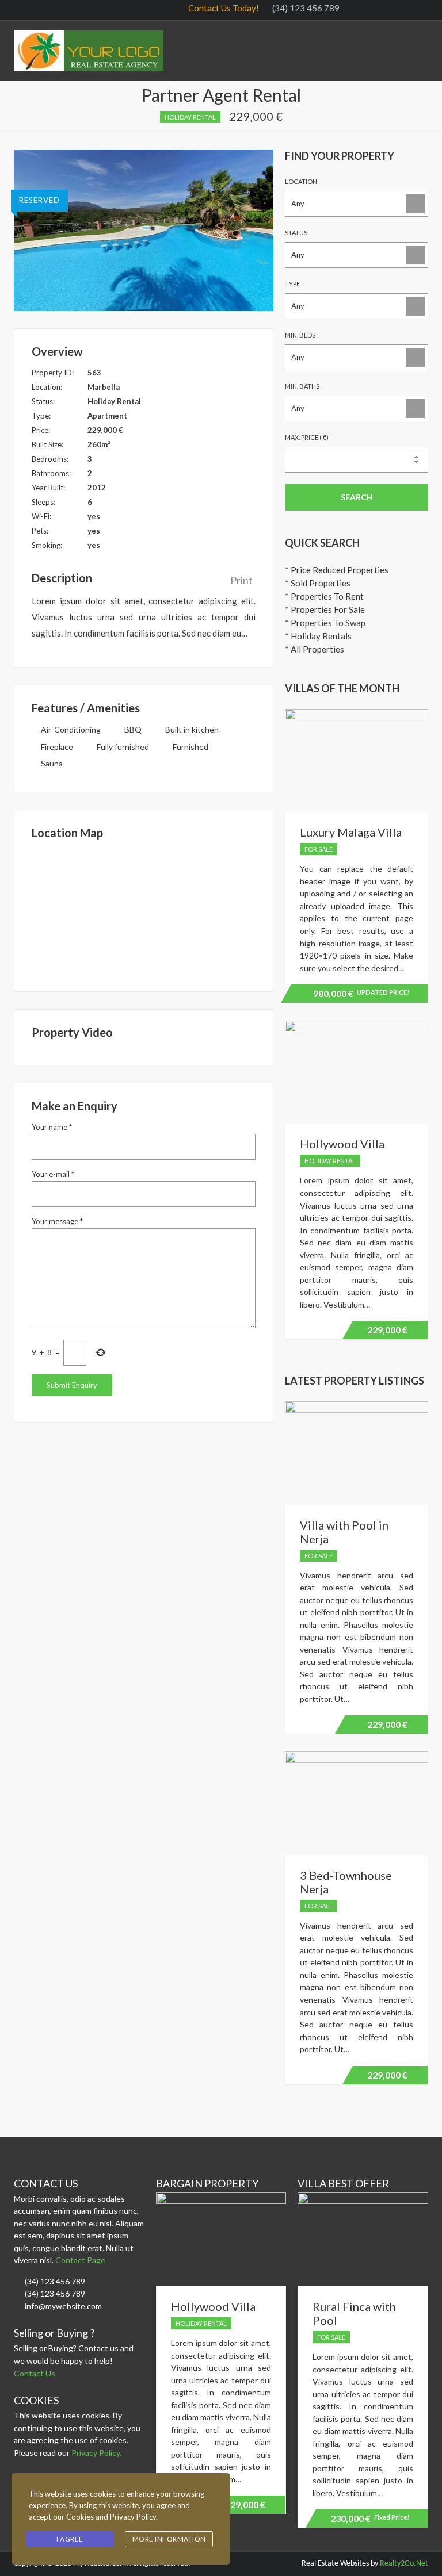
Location (301, 181)
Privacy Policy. (96, 2453)
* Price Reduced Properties (337, 570)
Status (296, 233)
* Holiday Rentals (318, 636)
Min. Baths (302, 386)
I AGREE (70, 2539)
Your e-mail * (53, 1174)
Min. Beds (300, 335)
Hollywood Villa (342, 1144)
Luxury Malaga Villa (351, 832)
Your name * (52, 1127)
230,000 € (370, 2518)
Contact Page (81, 2260)
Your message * (57, 1221)
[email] (414, 9)
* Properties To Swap (325, 623)
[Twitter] (374, 9)
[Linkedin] (394, 9)
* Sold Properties (318, 583)
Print (241, 580)
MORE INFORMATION (169, 2539)
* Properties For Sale (325, 609)
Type (292, 284)
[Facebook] (354, 9)
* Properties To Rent (324, 596)
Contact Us (35, 2373)
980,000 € (359, 995)
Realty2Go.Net (404, 2564)
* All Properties (315, 649)
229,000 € (387, 1330)
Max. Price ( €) (307, 437)
